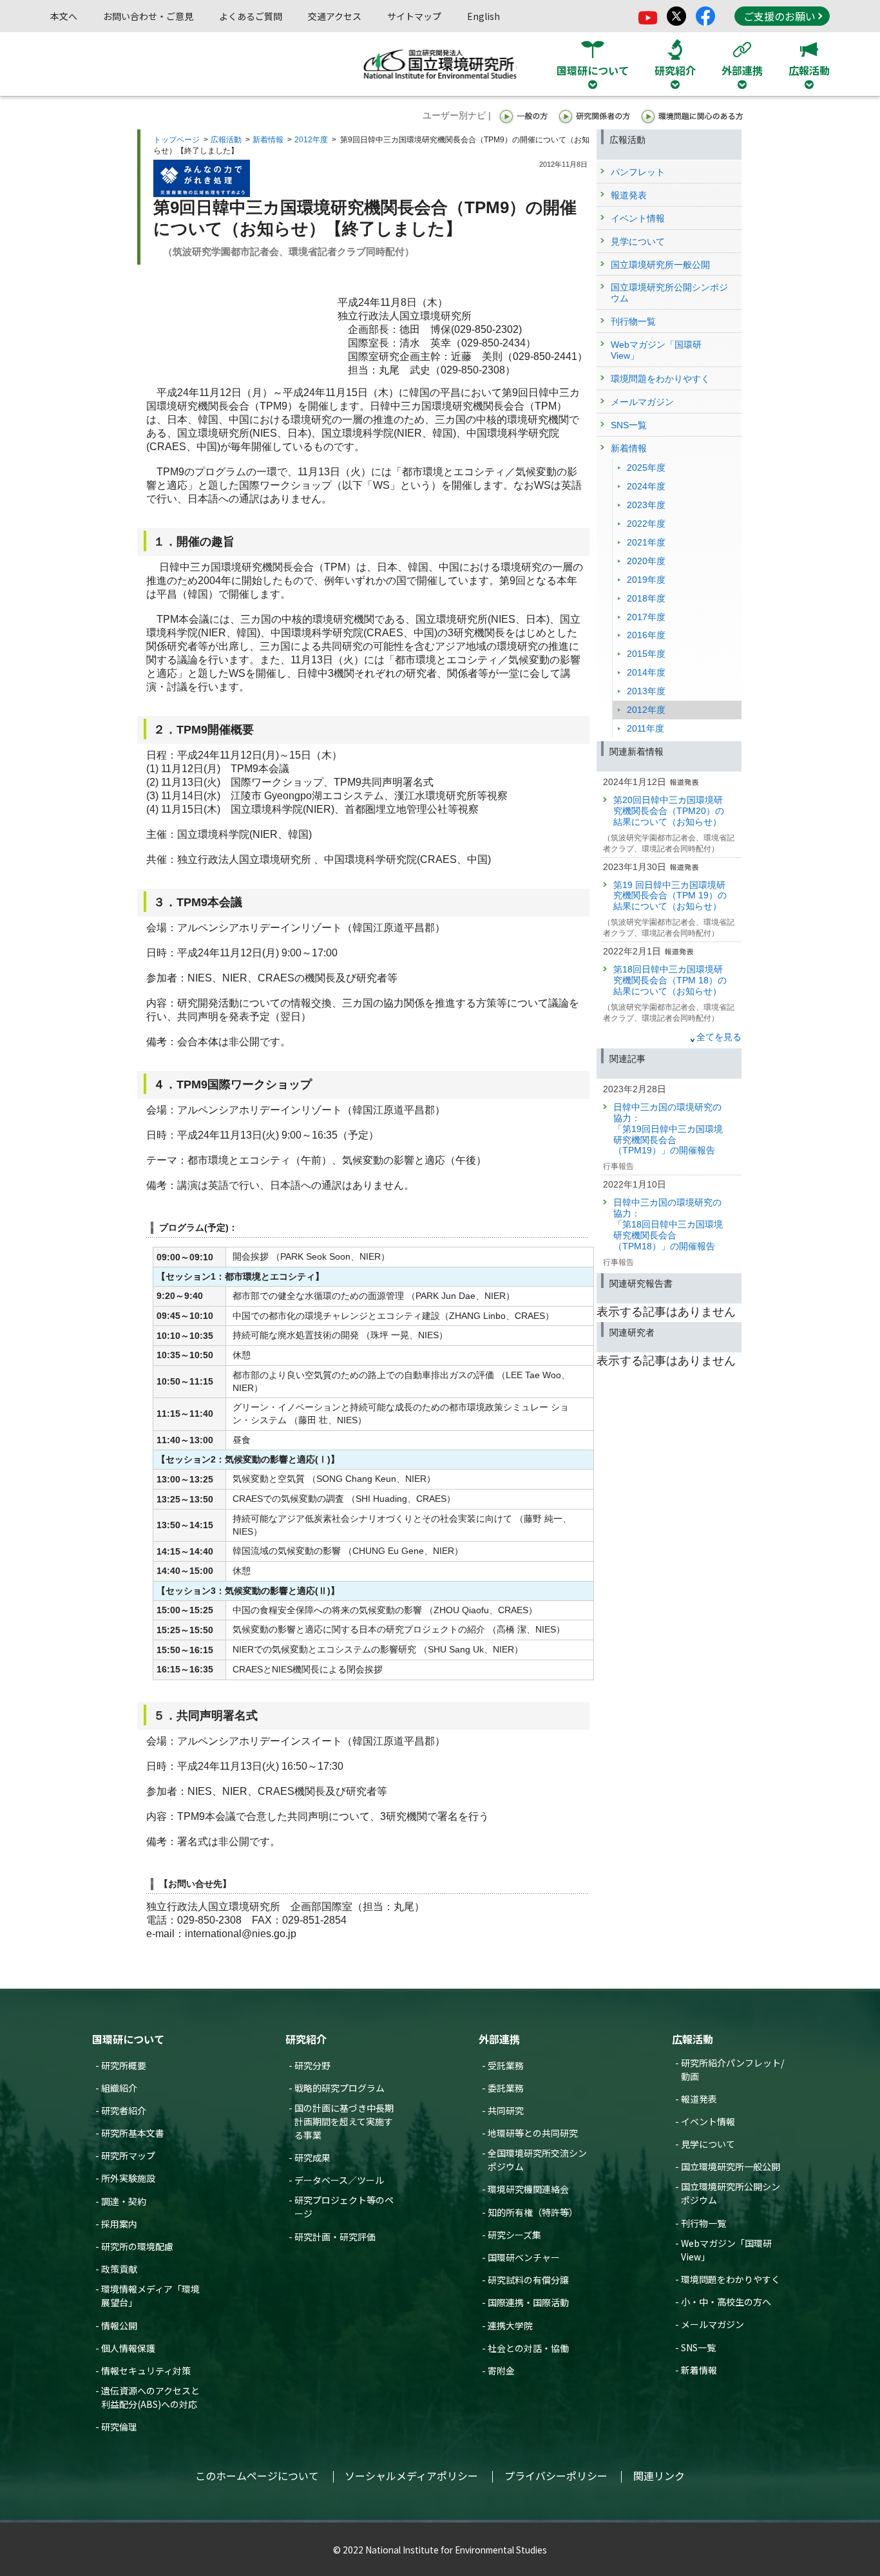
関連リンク (659, 2476)
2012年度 (311, 140)
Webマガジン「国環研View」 (726, 2250)
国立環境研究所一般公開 (731, 2166)
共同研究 (506, 2110)
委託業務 (506, 2088)
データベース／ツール (339, 2180)
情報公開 (119, 2325)
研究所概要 (124, 2065)
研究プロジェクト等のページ (344, 2207)
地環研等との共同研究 (533, 2133)
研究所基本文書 (133, 2133)
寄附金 (501, 2371)
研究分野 (312, 2065)
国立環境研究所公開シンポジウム (731, 2193)
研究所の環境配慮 (137, 2246)
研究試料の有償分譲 (528, 2280)
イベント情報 (708, 2121)
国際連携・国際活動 (528, 2302)
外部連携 (499, 2039)
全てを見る (719, 1037)
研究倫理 (119, 2427)
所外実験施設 (128, 2178)
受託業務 (506, 2065)
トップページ (177, 140)
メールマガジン (713, 2324)
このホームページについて (257, 2476)
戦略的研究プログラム (340, 2088)
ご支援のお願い (780, 16)
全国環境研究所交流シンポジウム (537, 2160)
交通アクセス (335, 16)
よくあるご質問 (251, 16)
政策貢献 (119, 2269)
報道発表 (699, 2099)
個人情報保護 (128, 2348)
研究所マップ (128, 2155)
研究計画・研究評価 (335, 2237)
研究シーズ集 (514, 2235)
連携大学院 (510, 2325)
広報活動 (226, 140)
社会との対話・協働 (528, 2348)
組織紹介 (119, 2088)
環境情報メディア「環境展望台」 (150, 2296)
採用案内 (119, 2224)
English (483, 16)
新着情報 (268, 140)
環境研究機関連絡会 (528, 2189)
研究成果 (312, 2157)
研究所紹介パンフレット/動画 (732, 2069)
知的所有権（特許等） (533, 2212)
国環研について (128, 2039)
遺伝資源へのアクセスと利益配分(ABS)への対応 (150, 2397)
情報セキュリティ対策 (146, 2371)
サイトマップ (414, 16)
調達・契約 (124, 2201)
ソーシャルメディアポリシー (411, 2476)
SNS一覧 (698, 2347)
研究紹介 (306, 2039)
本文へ (64, 16)
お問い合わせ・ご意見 (148, 16)
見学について (708, 2144)
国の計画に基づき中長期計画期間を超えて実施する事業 (344, 2121)
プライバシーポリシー (556, 2476)
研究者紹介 (124, 2110)
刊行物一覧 (703, 2223)
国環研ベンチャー (524, 2257)
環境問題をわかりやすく (731, 2279)
